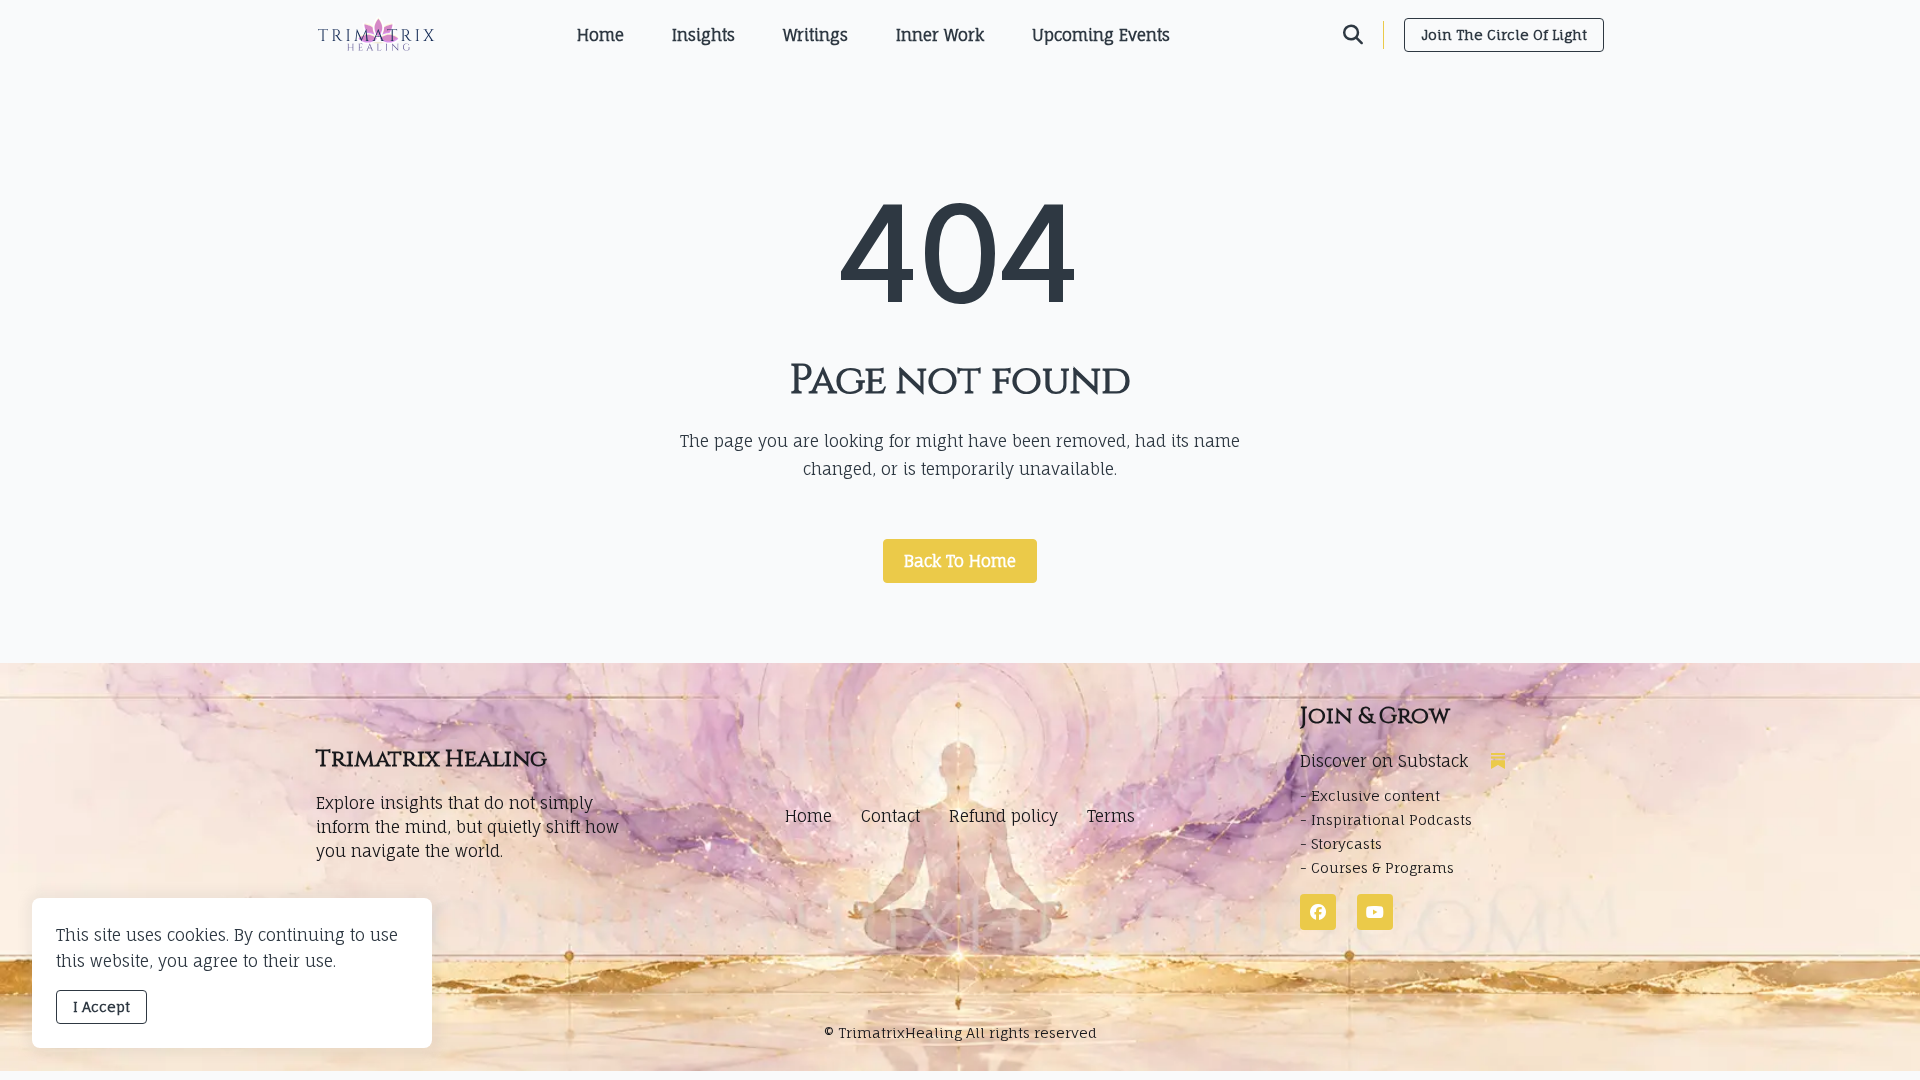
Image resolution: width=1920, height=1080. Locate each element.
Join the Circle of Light (1504, 34)
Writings (815, 35)
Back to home (960, 561)
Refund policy (1003, 816)
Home (600, 35)
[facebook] (1318, 912)
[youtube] (1375, 912)
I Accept (101, 1006)
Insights (703, 35)
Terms (1111, 816)
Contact (890, 816)
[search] (1363, 35)
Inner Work (940, 35)
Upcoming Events (1101, 35)
